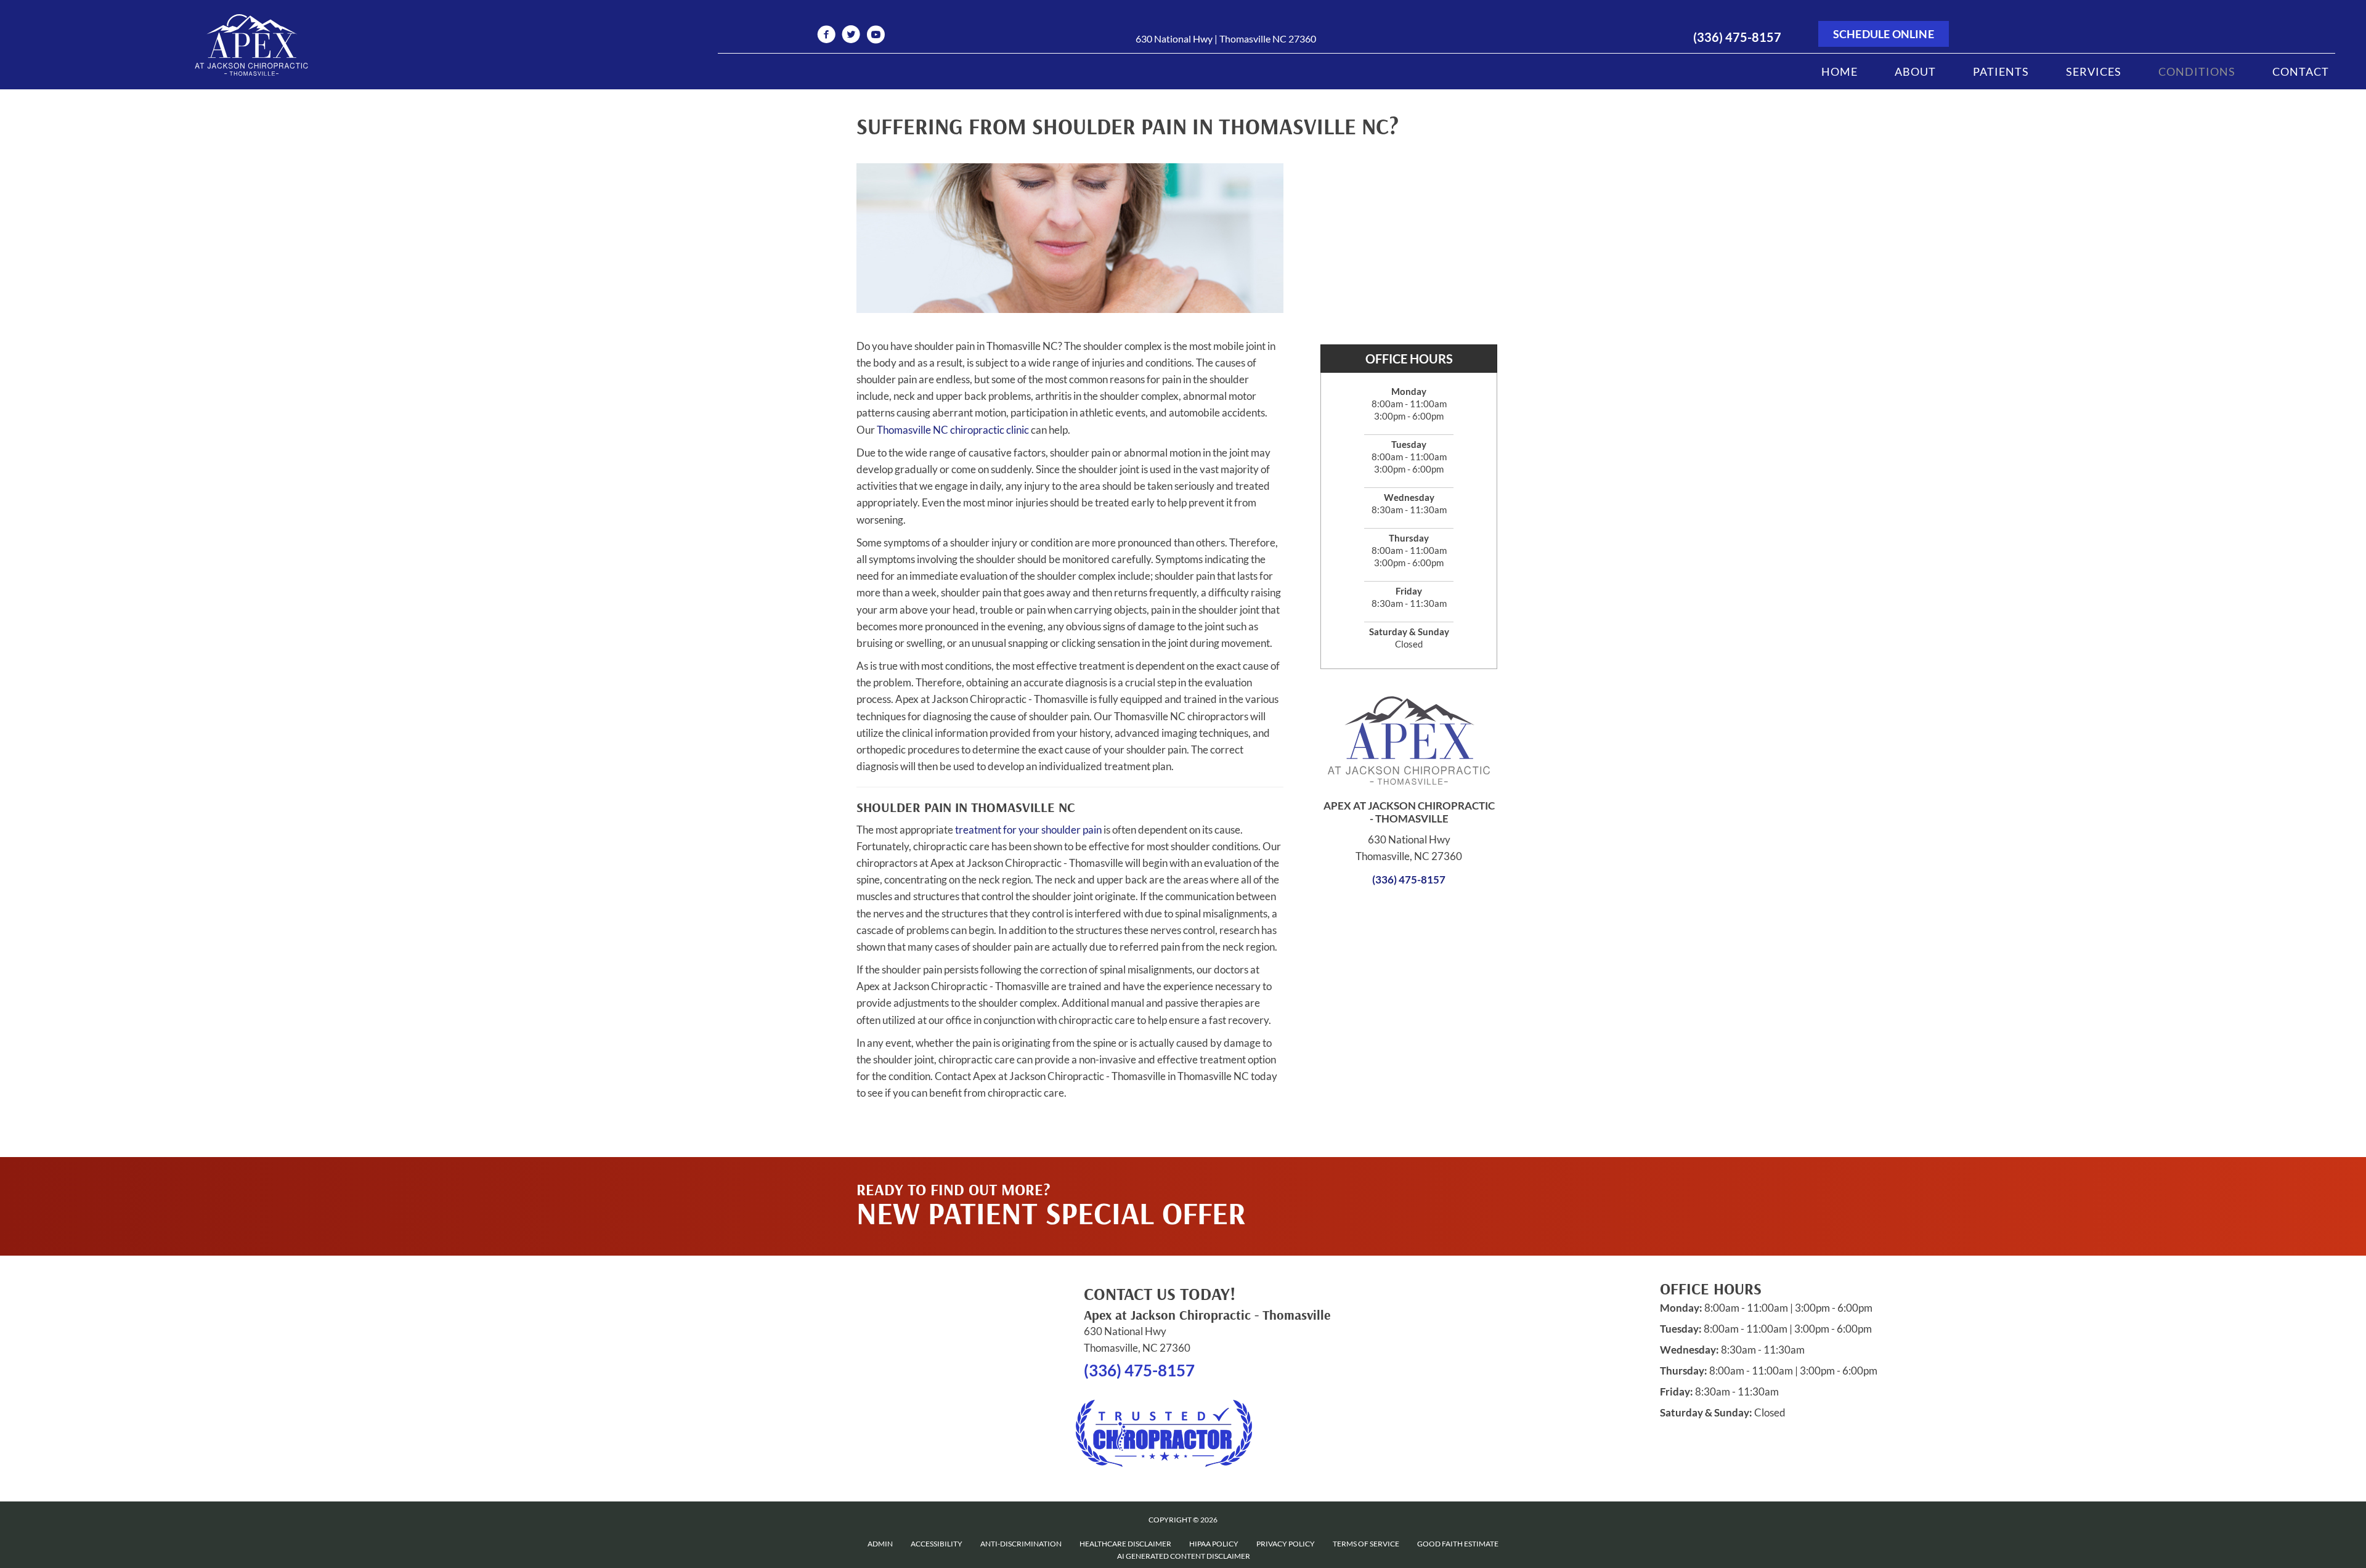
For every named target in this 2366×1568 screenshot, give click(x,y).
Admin (880, 1544)
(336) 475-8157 (1737, 37)
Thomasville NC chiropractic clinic (953, 430)
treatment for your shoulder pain (1028, 830)
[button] (1393, 1182)
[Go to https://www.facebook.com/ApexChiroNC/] (826, 36)
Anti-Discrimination (1021, 1544)
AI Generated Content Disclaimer (1184, 1556)
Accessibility (937, 1544)
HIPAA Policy (1214, 1544)
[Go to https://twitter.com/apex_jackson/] (851, 36)
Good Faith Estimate (1458, 1544)
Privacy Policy (1286, 1544)
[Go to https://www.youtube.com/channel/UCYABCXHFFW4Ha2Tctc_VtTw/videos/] (876, 36)
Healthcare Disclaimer (1125, 1544)
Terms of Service (1366, 1544)
